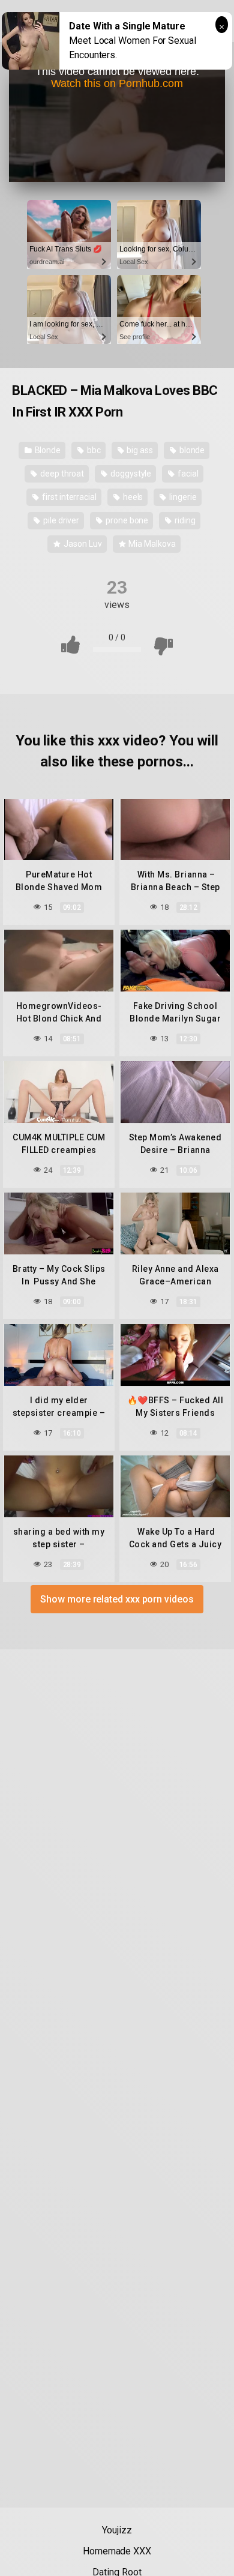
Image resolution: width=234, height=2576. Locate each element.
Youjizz (117, 2530)
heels (132, 497)
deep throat (61, 474)
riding (184, 520)
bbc (93, 450)
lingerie (182, 497)
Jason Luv (82, 544)
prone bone (126, 520)
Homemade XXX (117, 2551)
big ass (139, 450)
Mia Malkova (151, 544)
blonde (191, 450)
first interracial (68, 497)
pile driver (60, 520)
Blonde (47, 450)
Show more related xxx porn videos (117, 1599)
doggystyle (130, 474)
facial (187, 474)
